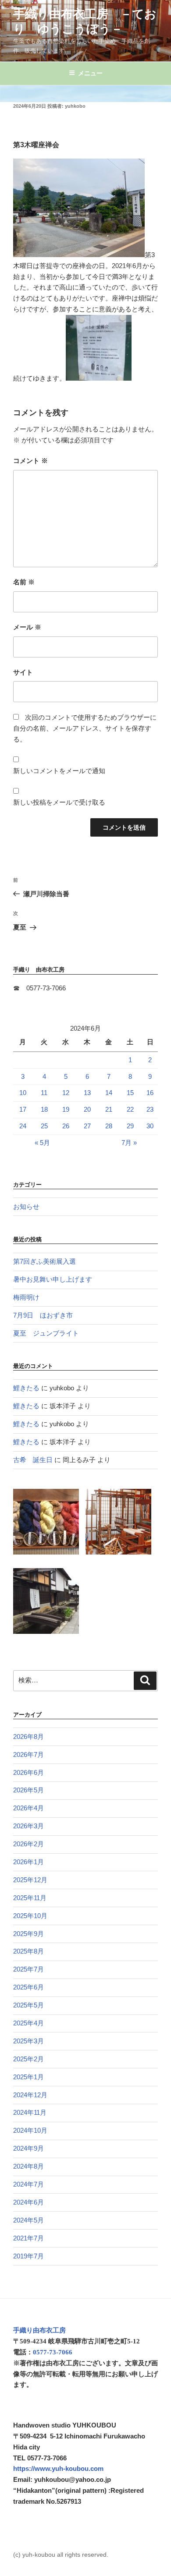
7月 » (129, 1143)
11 (44, 1093)
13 (87, 1093)
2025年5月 (28, 2005)
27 (87, 1126)
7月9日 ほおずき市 (43, 1315)
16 (150, 1093)
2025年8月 (28, 1951)
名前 (24, 582)
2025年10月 (30, 1916)
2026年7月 (28, 1754)
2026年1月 (28, 1862)
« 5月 (42, 1143)
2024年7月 (28, 2184)
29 (130, 1126)
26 (66, 1126)
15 (130, 1093)
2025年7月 (28, 1969)
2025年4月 (28, 2023)
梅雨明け (26, 1297)
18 (44, 1109)
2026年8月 (28, 1737)
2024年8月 (28, 2166)
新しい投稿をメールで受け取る (59, 802)
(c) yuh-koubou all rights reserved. (61, 2555)
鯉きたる (26, 1388)
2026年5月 (28, 1790)
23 (150, 1109)
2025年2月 (28, 2059)
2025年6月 (28, 1987)
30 (150, 1126)
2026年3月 (28, 1826)
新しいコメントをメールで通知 (59, 771)
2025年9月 (28, 1934)
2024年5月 (28, 2220)
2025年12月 (30, 1880)
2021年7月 (28, 2238)
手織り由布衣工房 (39, 2330)
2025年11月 (30, 1898)
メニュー (90, 73)
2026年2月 (28, 1844)
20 (87, 1109)
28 (109, 1126)
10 (23, 1093)
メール (27, 627)
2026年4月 (28, 1808)
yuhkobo (75, 106)
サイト (23, 672)
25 (44, 1126)
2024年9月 (28, 2148)
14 (109, 1093)
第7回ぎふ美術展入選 (45, 1261)
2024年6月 (28, 2202)
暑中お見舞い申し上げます (53, 1279)
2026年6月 (28, 1772)
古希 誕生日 (33, 1460)
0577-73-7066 (53, 2352)
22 (130, 1109)
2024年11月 (30, 2112)
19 (66, 1109)
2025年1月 (28, 2077)
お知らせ (26, 1207)
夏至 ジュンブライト (46, 1333)
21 (109, 1109)
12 (66, 1093)
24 (23, 1126)
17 (23, 1109)
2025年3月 (28, 2041)
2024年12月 (30, 2095)
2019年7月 (28, 2256)
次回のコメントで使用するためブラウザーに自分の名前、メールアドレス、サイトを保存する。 (85, 728)
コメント (30, 461)
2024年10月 (30, 2130)
